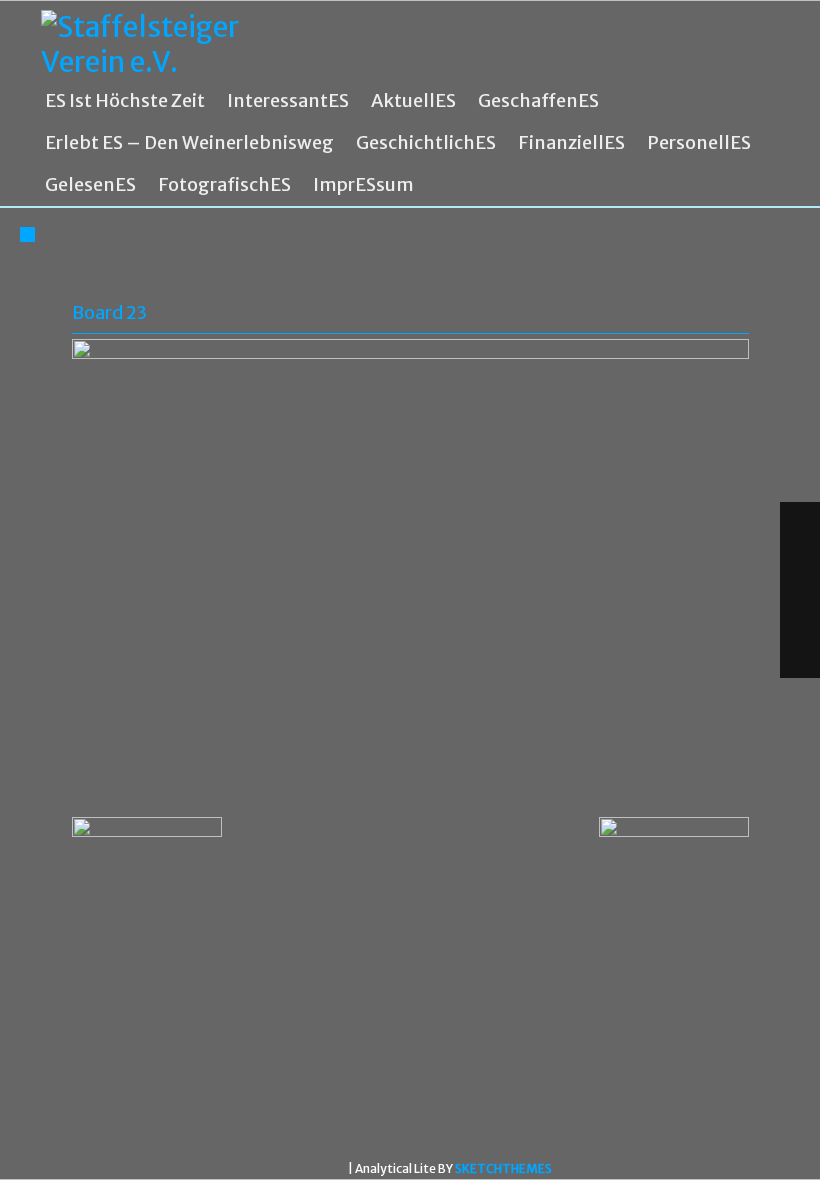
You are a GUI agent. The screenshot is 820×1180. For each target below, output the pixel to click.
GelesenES (90, 185)
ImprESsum (363, 185)
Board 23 (109, 312)
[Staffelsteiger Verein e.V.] (161, 45)
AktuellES (413, 101)
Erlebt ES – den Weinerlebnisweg (189, 143)
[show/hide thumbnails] (800, 656)
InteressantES (288, 101)
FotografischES (224, 185)
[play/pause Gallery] (800, 612)
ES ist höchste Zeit (125, 101)
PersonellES (699, 143)
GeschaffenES (538, 101)
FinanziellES (571, 143)
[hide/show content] (746, 300)
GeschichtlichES (426, 143)
